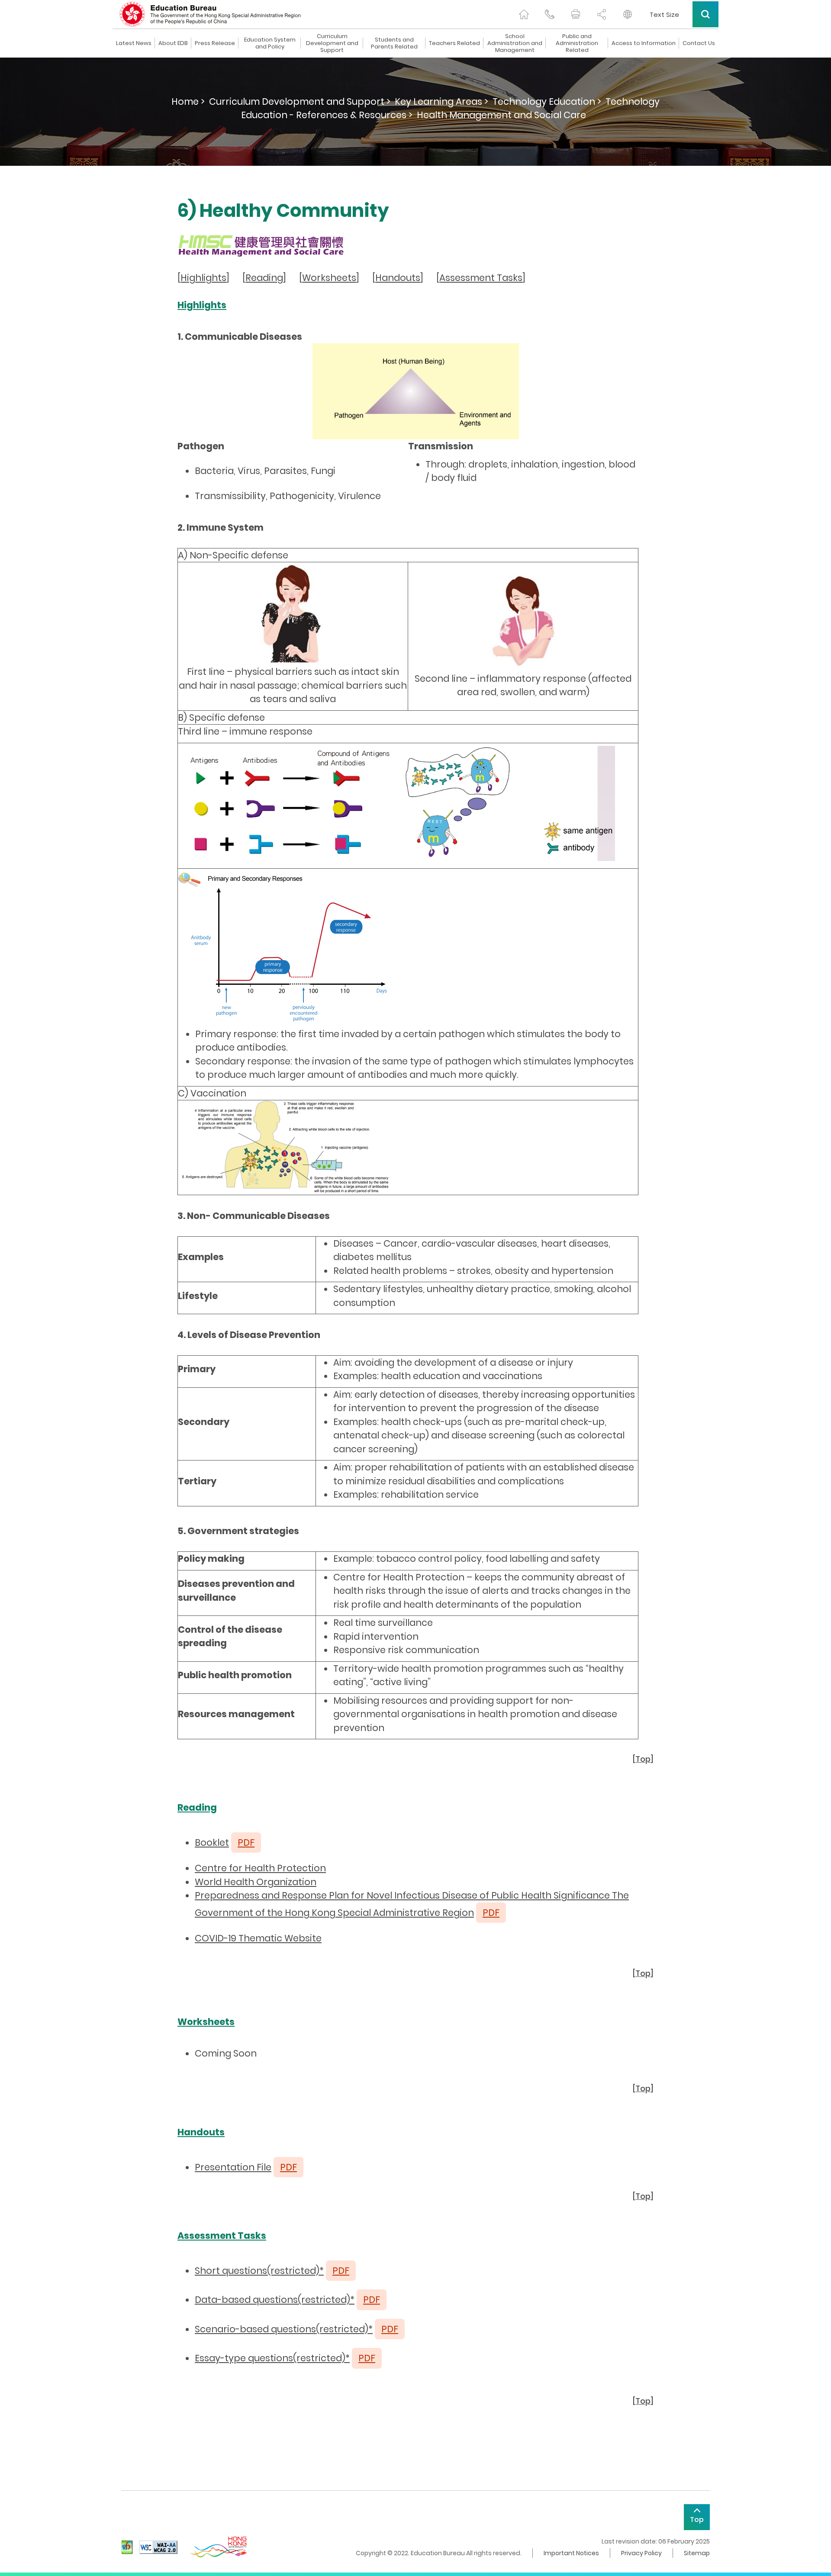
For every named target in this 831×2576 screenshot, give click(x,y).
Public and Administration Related (577, 43)
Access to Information (644, 43)
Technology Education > (547, 102)
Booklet (212, 1843)
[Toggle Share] (602, 14)
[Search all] (705, 14)
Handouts (398, 278)
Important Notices (571, 2553)
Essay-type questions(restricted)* (272, 2358)
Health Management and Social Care (501, 115)
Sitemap (697, 2553)
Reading (264, 278)
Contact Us (699, 43)
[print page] (576, 14)
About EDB (173, 43)
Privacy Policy (641, 2553)
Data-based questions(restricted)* (275, 2300)
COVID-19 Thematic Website (258, 1938)
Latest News (134, 43)
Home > (188, 102)
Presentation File (233, 2167)
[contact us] (550, 14)
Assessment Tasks (481, 278)
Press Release (215, 43)
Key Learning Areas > (441, 102)
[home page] (524, 14)
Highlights (203, 278)
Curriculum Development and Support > (300, 102)
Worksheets (329, 278)
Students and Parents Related (394, 43)
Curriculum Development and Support (332, 43)
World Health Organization (256, 1882)
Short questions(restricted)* (259, 2271)
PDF (288, 2167)
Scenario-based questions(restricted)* (284, 2329)
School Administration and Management (515, 43)
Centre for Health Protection (260, 1868)
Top (643, 1759)
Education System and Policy (270, 43)
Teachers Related (454, 43)
